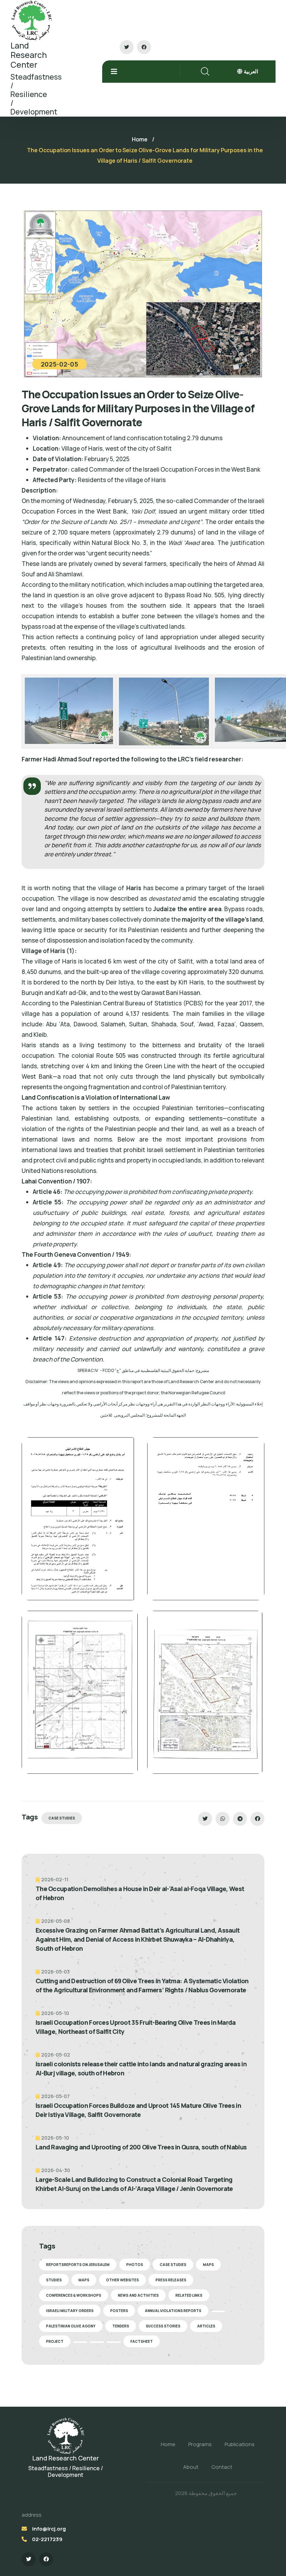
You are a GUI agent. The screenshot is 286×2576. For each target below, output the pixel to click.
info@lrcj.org (49, 2529)
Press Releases (171, 2280)
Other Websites (122, 2280)
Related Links (189, 2295)
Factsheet (142, 2341)
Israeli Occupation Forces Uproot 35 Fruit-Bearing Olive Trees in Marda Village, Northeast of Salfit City (136, 2027)
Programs (200, 2444)
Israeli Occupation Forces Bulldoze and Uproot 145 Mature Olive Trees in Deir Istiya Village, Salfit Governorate (138, 2110)
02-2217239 (47, 2539)
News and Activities (138, 2295)
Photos (135, 2265)
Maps (208, 2265)
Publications (240, 2444)
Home (140, 139)
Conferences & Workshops (74, 2295)
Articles (206, 2326)
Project (55, 2341)
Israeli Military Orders (70, 2311)
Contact (222, 2467)
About (191, 2467)
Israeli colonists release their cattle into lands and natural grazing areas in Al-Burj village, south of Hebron (141, 2068)
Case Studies (62, 1818)
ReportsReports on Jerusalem (78, 2265)
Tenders (121, 2326)
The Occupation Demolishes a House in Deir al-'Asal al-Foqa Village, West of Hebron (140, 1893)
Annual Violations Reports (173, 2311)
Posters (119, 2311)
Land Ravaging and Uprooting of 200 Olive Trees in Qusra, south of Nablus (141, 2147)
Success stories (163, 2326)
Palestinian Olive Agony (71, 2326)
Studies (54, 2280)
